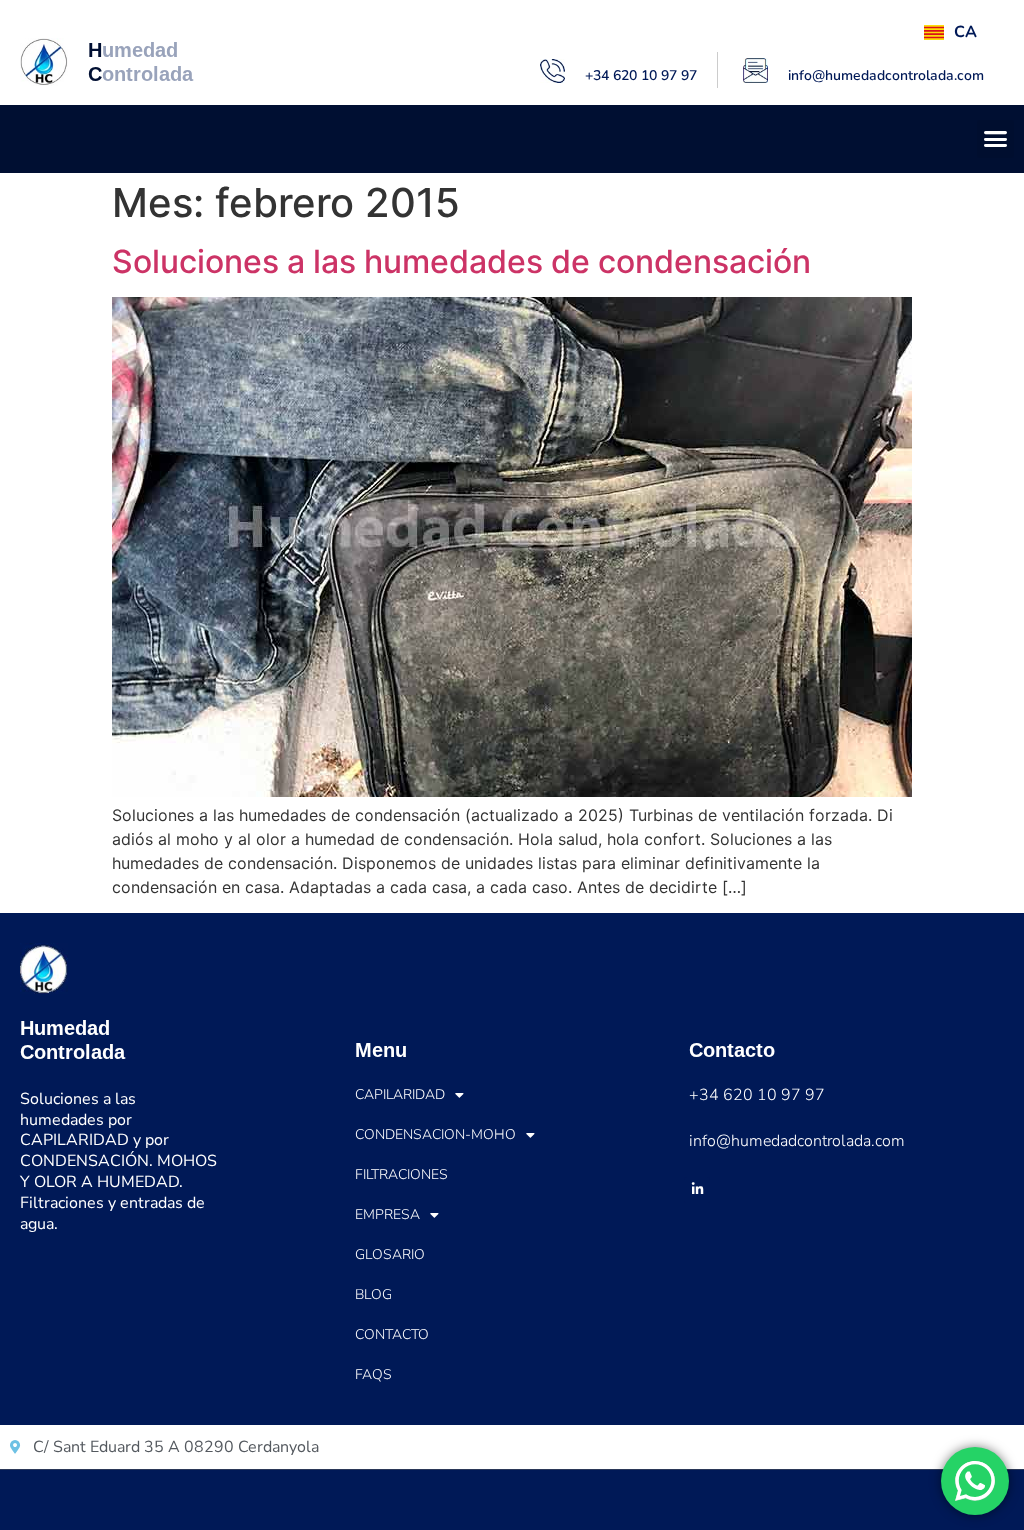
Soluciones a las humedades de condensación (461, 261)
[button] (996, 139)
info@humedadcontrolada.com (886, 75)
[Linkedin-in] (697, 1190)
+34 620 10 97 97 (641, 75)
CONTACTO (392, 1334)
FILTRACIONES (401, 1174)
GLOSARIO (390, 1254)
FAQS (373, 1374)
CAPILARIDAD (400, 1094)
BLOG (373, 1294)
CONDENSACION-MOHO (435, 1134)
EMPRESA (387, 1214)
